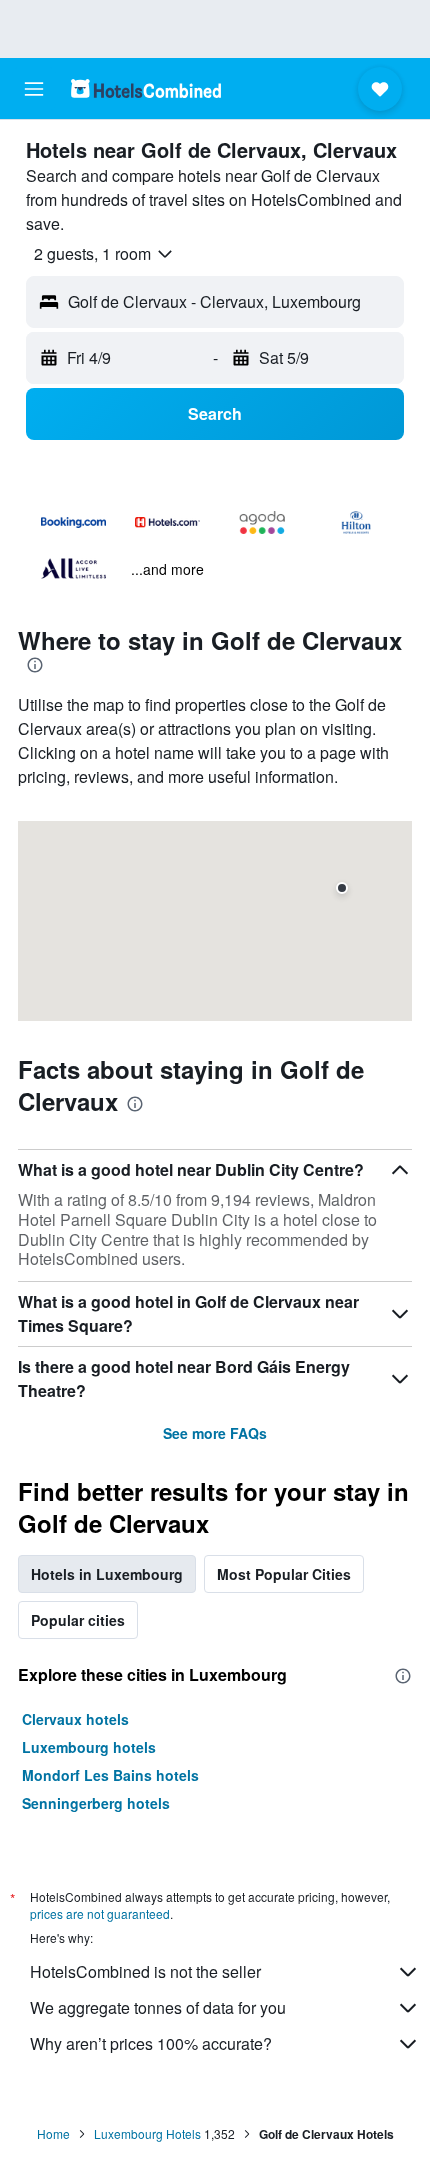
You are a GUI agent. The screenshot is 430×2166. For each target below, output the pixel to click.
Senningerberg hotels (96, 1803)
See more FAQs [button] (215, 1433)
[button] (34, 89)
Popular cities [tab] (78, 1620)
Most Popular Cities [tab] (284, 1574)
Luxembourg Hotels (147, 2133)
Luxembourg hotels (89, 1747)
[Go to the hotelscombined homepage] (146, 88)
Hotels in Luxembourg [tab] (107, 1574)
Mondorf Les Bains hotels (110, 1775)
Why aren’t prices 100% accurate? (151, 2043)
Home (53, 2133)
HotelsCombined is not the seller (145, 1971)
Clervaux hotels (75, 1719)
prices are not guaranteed (100, 1913)
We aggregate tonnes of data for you (158, 2007)
